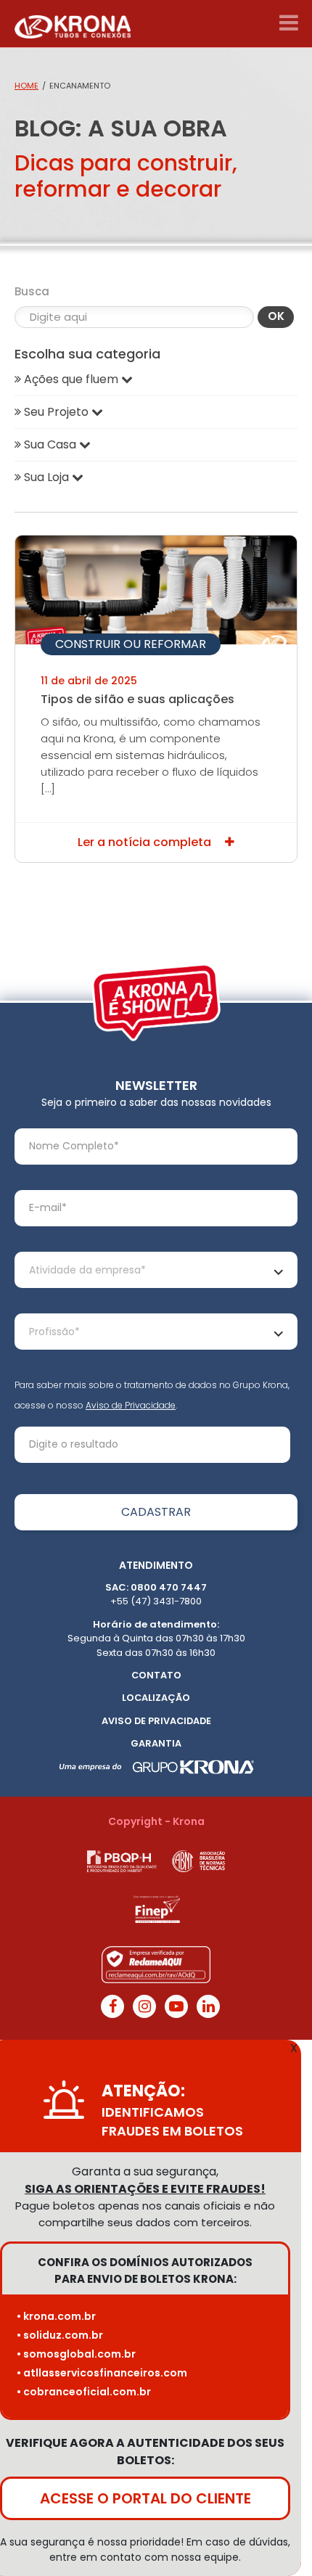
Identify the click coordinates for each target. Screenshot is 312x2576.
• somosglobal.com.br (76, 2354)
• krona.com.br (56, 2316)
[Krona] (73, 24)
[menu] (288, 23)
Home (26, 86)
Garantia (156, 1743)
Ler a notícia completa (146, 842)
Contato (156, 1675)
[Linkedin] (208, 2006)
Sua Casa (50, 444)
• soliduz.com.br (60, 2335)
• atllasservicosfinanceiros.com (102, 2373)
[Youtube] (176, 2006)
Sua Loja (46, 477)
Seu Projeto (56, 412)
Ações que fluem (71, 379)
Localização (156, 1698)
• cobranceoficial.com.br (84, 2392)
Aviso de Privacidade (131, 1405)
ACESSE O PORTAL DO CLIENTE (145, 2498)
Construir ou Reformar (131, 644)
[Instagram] (144, 2006)
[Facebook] (112, 2006)
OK (276, 316)
